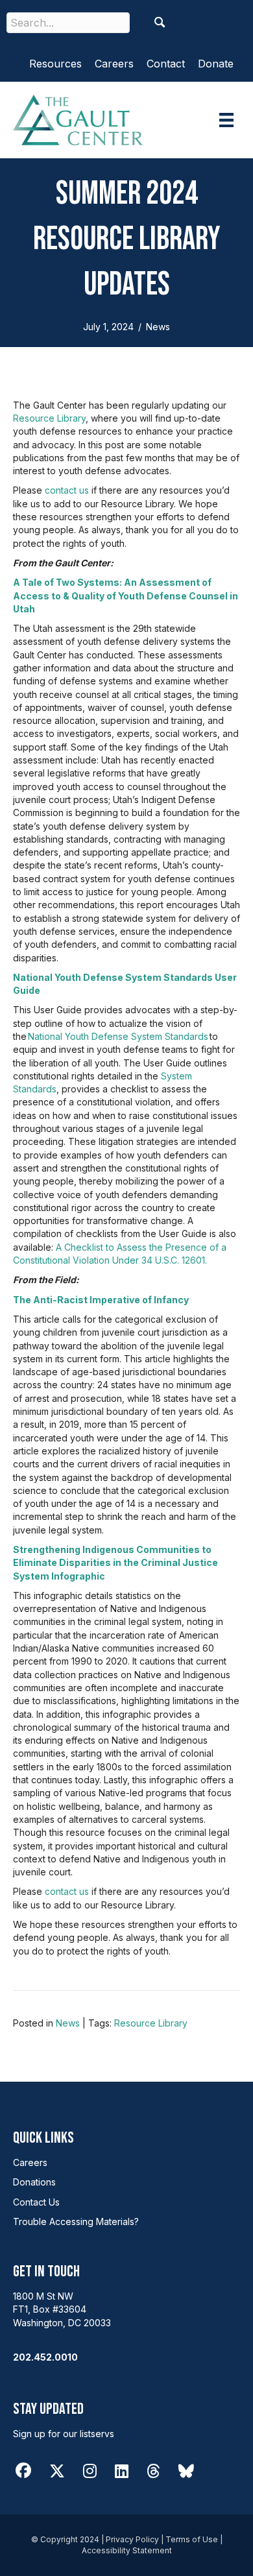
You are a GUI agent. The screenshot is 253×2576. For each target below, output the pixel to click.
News (158, 327)
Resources (55, 64)
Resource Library (49, 418)
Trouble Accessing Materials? (76, 2221)
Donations (34, 2182)
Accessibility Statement (127, 2550)
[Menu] (226, 120)
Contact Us (36, 2202)
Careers (114, 64)
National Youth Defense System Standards (118, 1036)
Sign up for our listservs (64, 2434)
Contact (166, 64)
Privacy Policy (132, 2539)
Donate (216, 64)
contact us (67, 490)
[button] (160, 22)
